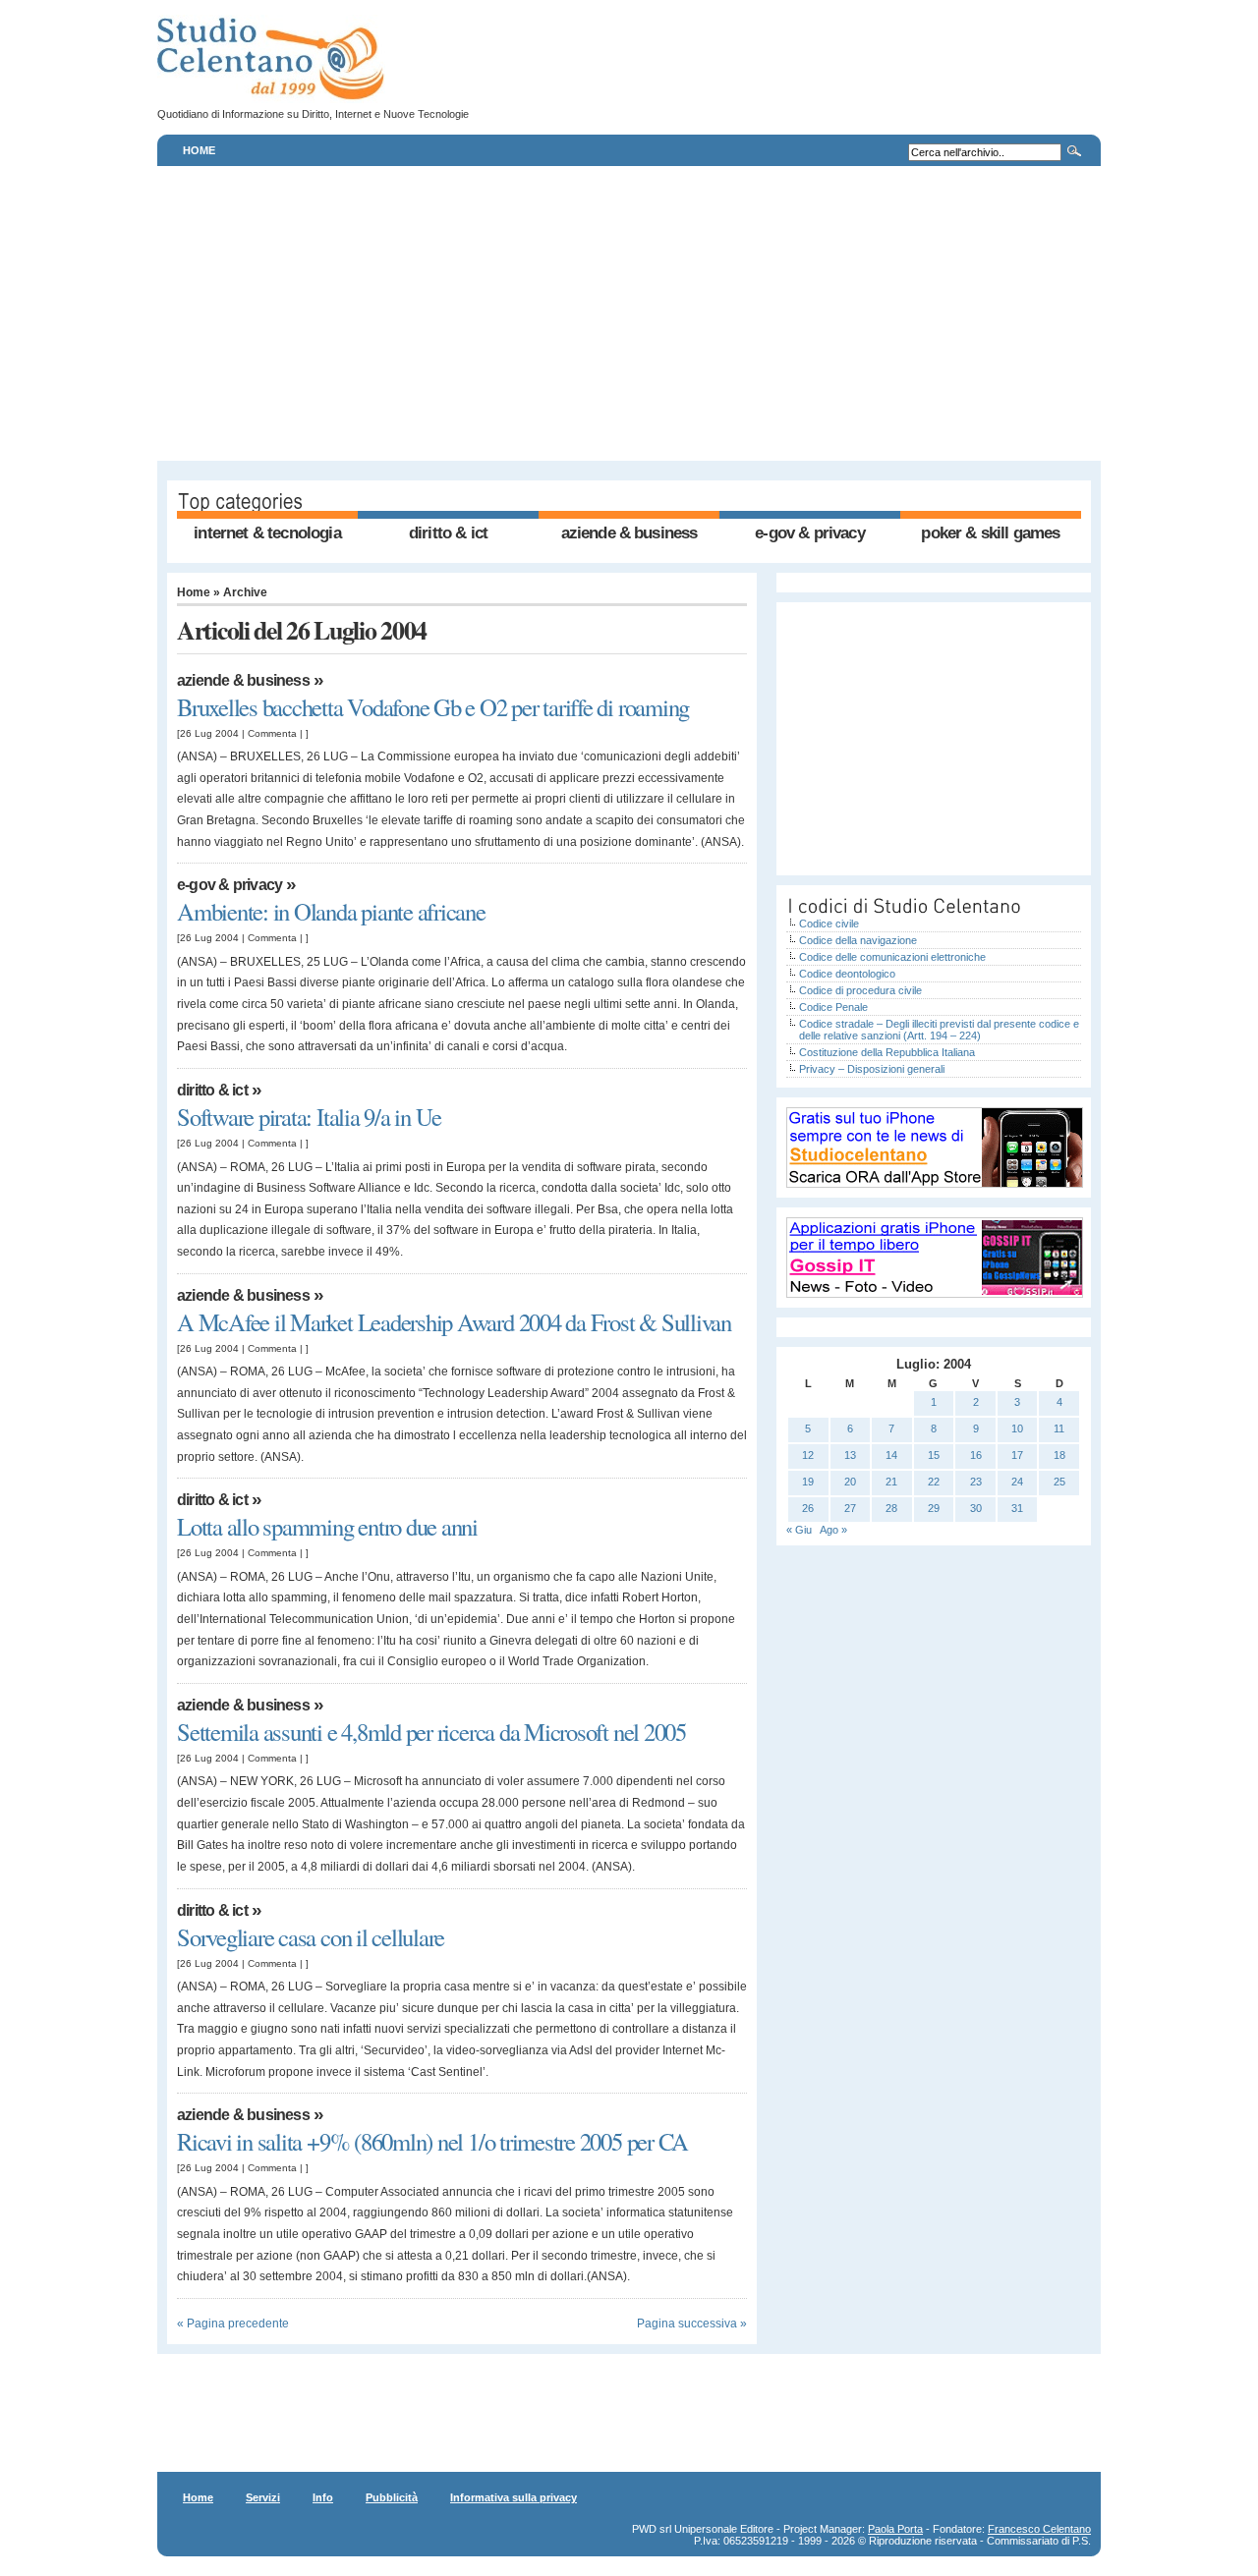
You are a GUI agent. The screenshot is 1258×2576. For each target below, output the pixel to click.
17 (1017, 1455)
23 (976, 1482)
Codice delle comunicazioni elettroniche (892, 957)
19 (808, 1482)
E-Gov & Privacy (809, 533)
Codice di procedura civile (860, 990)
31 (1017, 1508)
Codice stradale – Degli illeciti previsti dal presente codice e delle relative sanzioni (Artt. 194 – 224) (939, 1030)
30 (976, 1508)
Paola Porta (895, 2529)
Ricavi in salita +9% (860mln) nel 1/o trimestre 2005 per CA (432, 2141)
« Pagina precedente (233, 2324)
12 (808, 1455)
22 (934, 1482)
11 (1059, 1428)
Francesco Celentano (1039, 2529)
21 (891, 1482)
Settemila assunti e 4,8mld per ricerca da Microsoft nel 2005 (431, 1732)
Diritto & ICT (448, 533)
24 (1017, 1482)
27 (850, 1508)
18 (1059, 1455)
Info (323, 2497)
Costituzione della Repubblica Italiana (887, 1052)
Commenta (272, 733)
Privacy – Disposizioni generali (872, 1069)
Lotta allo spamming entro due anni (327, 1526)
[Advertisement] (629, 313)
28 (891, 1508)
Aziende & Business (629, 533)
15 (934, 1455)
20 (850, 1482)
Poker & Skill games (990, 533)
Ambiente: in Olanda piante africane (331, 911)
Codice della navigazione (858, 940)
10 (1017, 1428)
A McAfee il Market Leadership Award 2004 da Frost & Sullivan (454, 1322)
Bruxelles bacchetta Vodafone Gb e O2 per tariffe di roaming (433, 707)
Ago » (833, 1530)
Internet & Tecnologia (267, 533)
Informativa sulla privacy (514, 2497)
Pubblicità (392, 2497)
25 (1059, 1482)
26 (808, 1508)
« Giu (799, 1530)
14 (891, 1455)
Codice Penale (833, 1007)
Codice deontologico (847, 974)
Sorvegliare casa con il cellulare (311, 1937)
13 (850, 1455)
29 (934, 1508)
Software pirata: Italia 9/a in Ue (309, 1117)
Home (199, 150)
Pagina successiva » (692, 2324)
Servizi (263, 2497)
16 (976, 1455)
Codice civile (829, 924)
